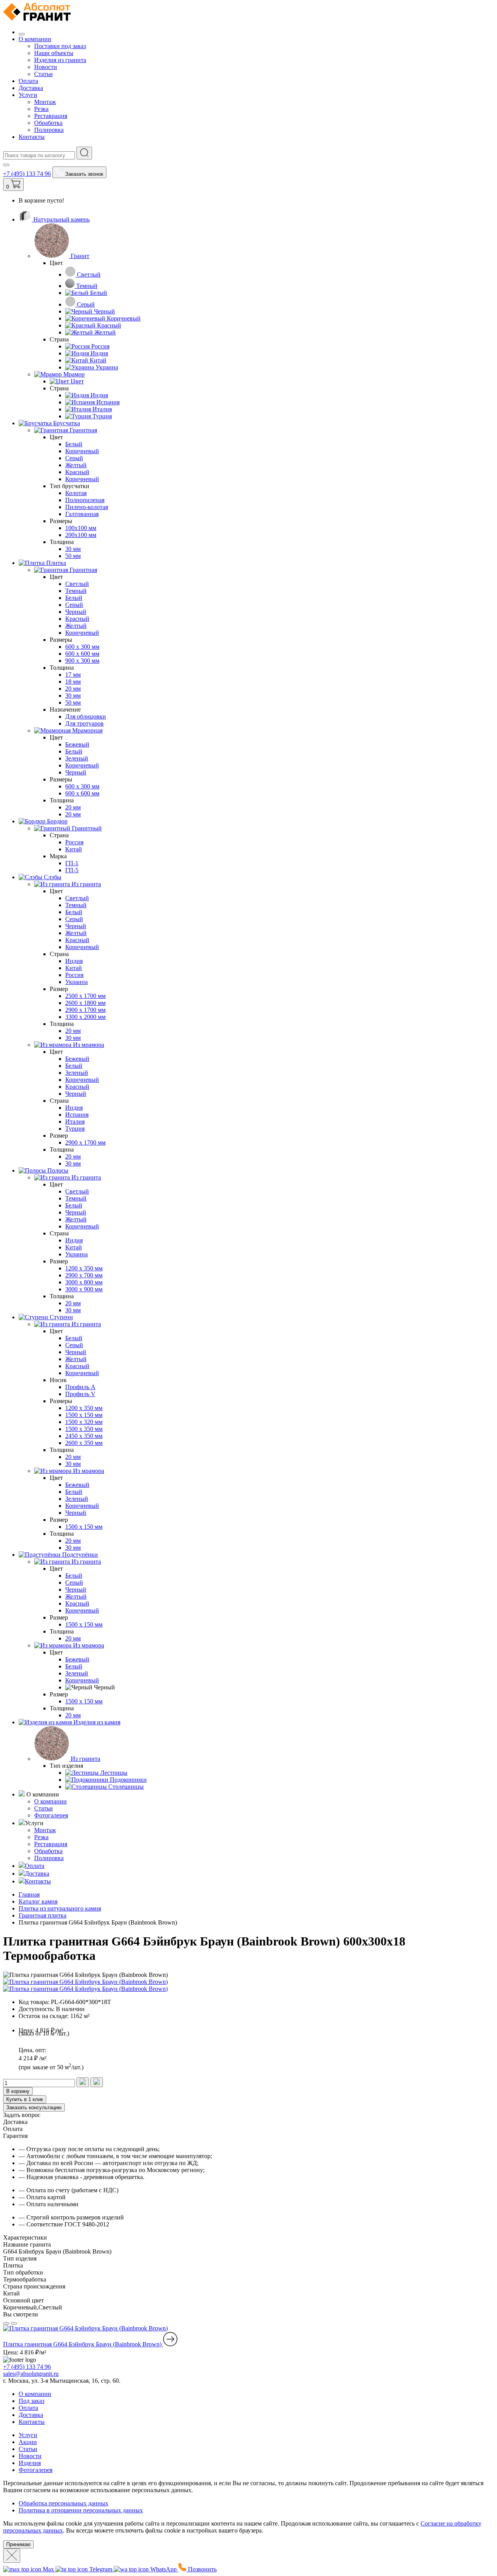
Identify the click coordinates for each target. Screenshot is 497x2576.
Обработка (48, 123)
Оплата (28, 81)
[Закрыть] (12, 2556)
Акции (28, 2442)
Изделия (30, 2463)
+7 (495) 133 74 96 (27, 174)
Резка (41, 109)
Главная (29, 1894)
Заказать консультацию (34, 2107)
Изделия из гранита (60, 60)
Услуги (28, 95)
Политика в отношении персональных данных (81, 2510)
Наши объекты (54, 53)
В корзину (18, 2091)
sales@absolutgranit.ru (31, 2374)
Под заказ (31, 2401)
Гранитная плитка (43, 1915)
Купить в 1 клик (25, 2099)
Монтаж (45, 102)
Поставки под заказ (60, 46)
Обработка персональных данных (63, 2503)
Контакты (32, 137)
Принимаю (18, 2544)
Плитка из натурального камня (60, 1908)
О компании (35, 39)
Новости (46, 67)
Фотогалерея (51, 1815)
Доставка (31, 88)
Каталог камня (38, 1901)
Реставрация (51, 116)
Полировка (49, 130)
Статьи (43, 74)
